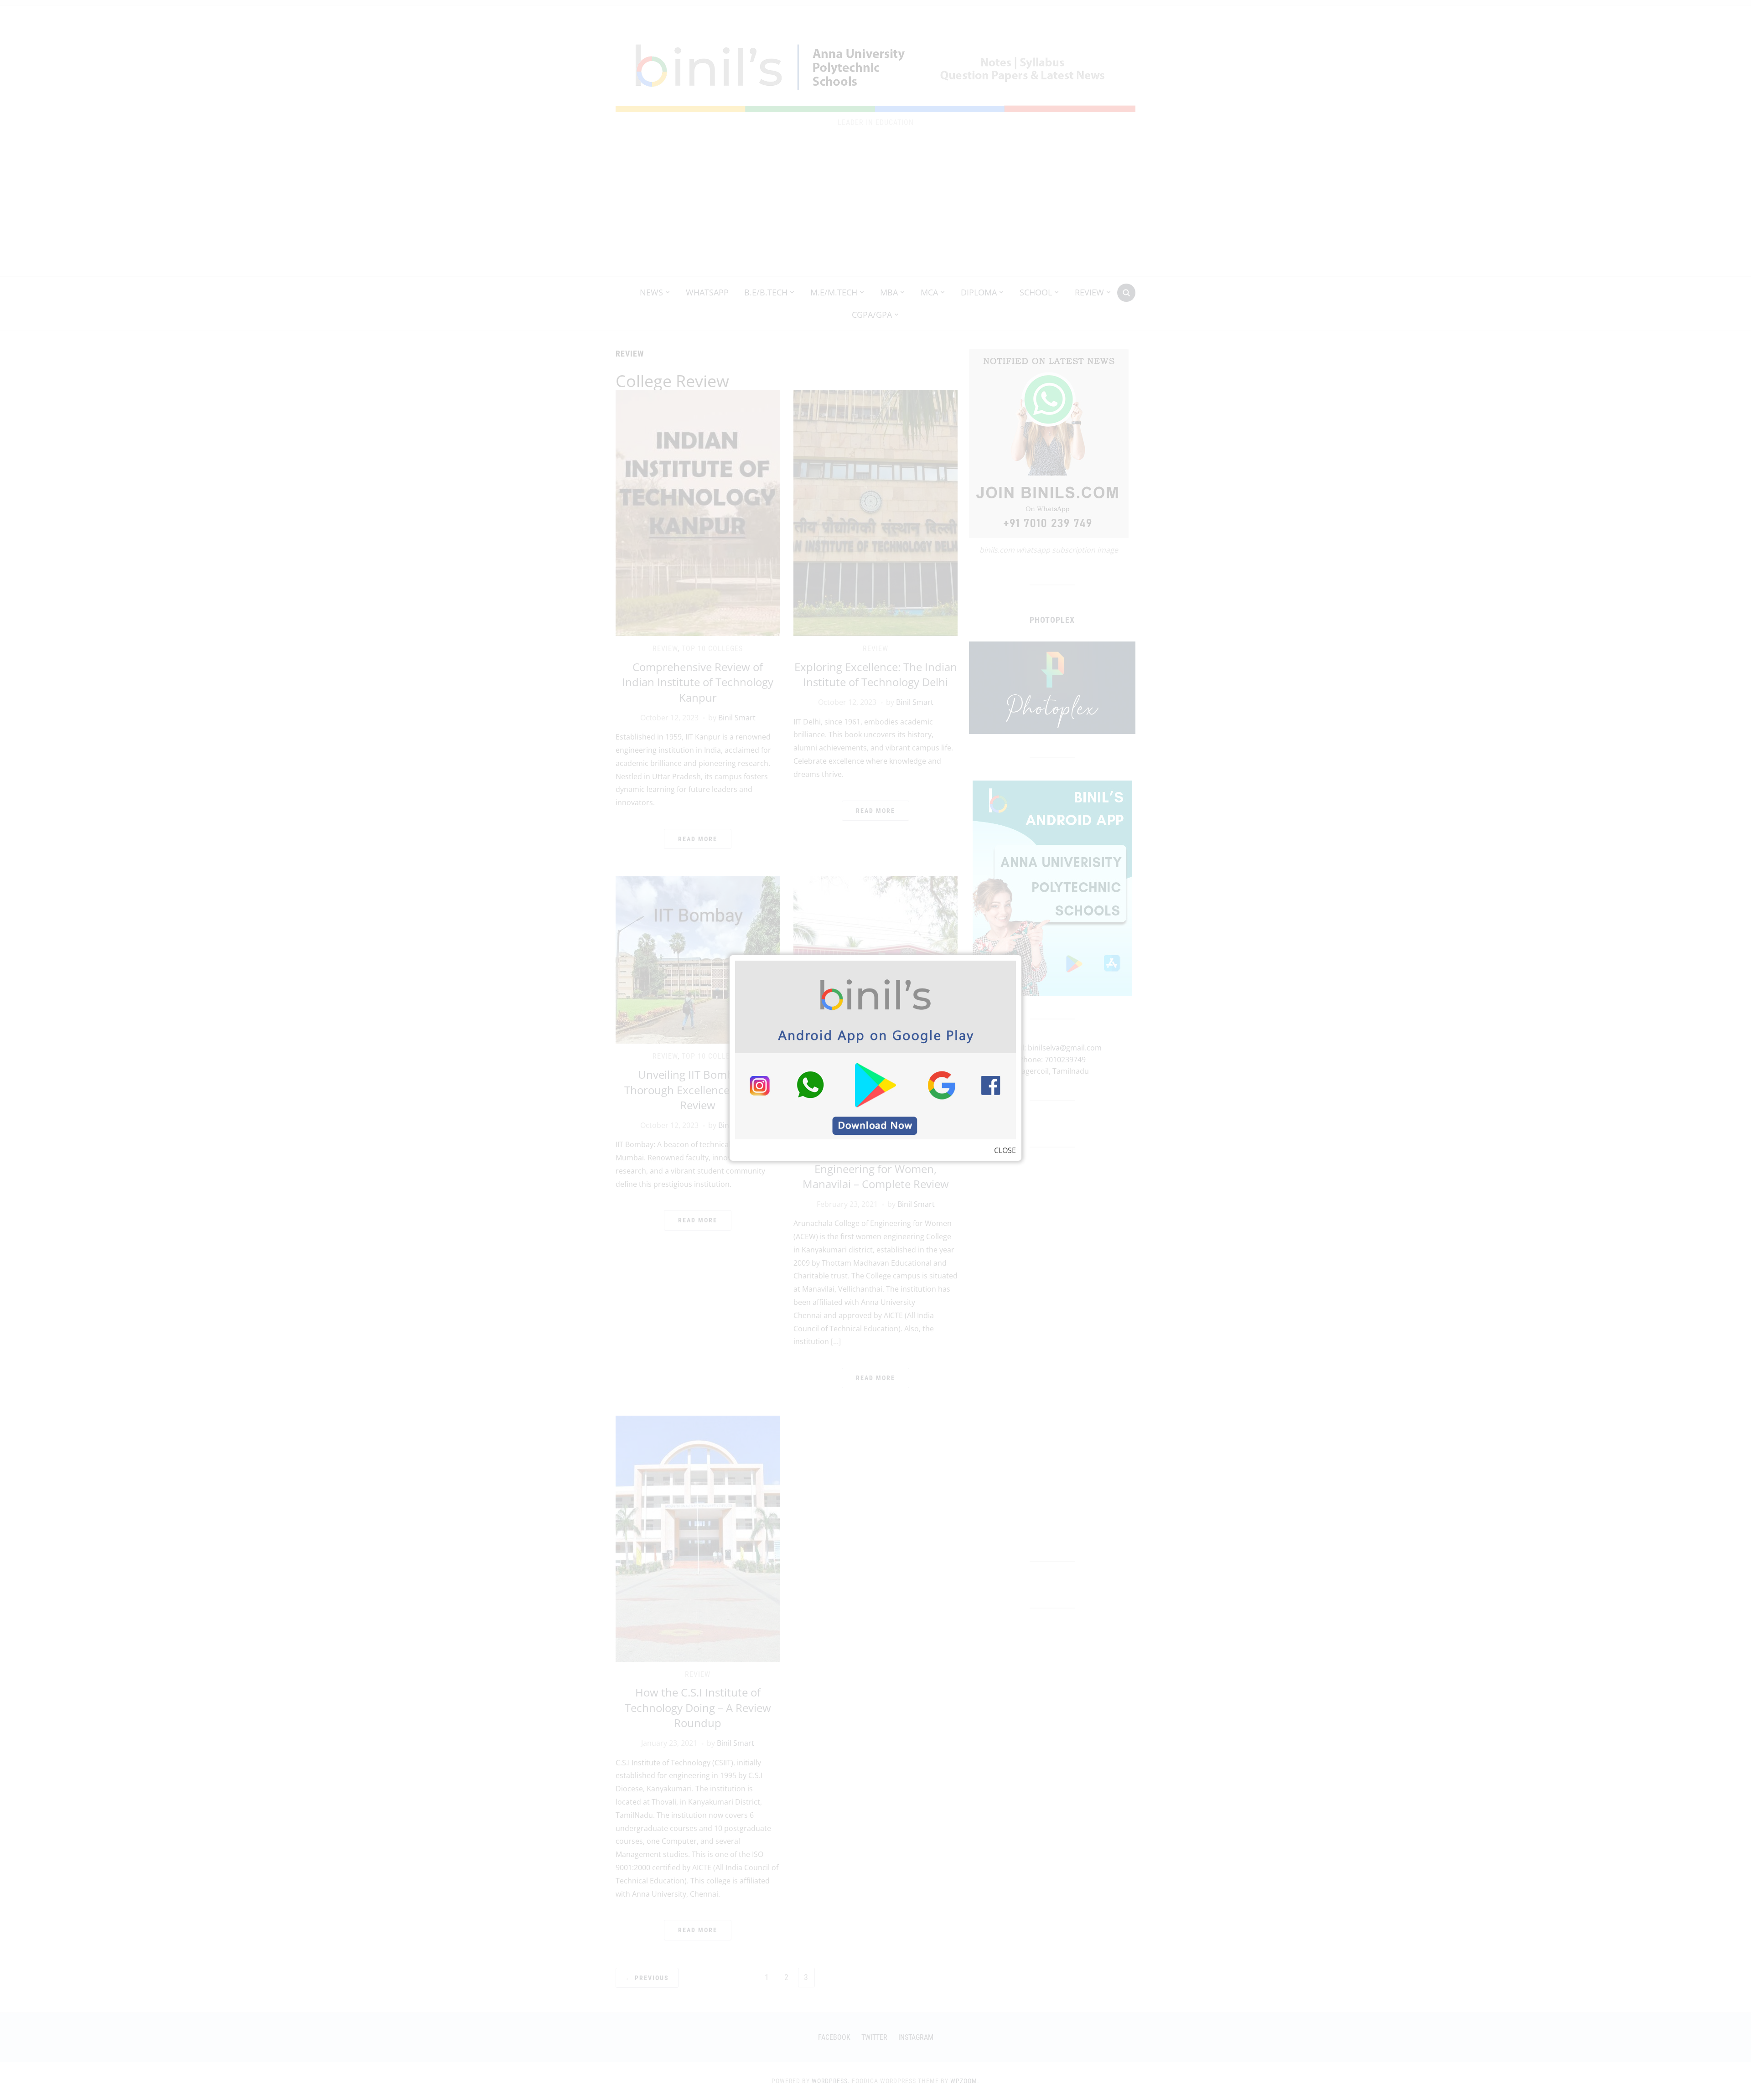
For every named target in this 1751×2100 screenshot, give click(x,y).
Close (1005, 1150)
